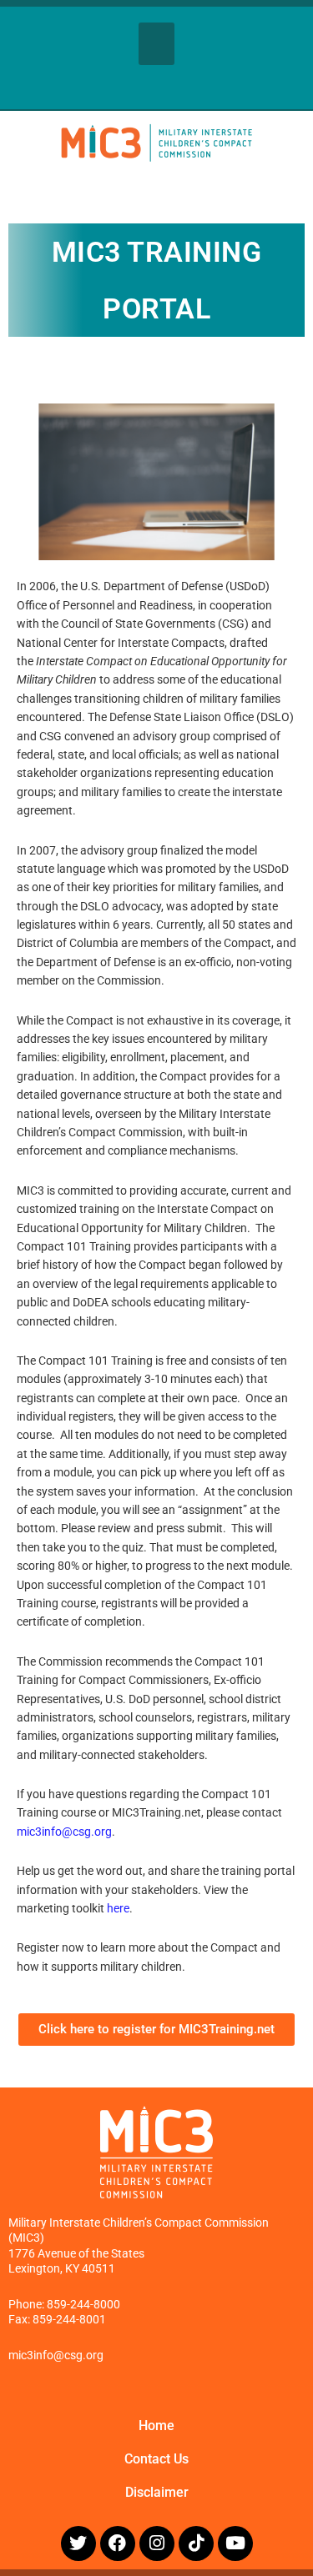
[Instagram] (157, 2543)
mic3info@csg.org (64, 1832)
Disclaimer (157, 2492)
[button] (156, 44)
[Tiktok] (196, 2543)
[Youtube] (235, 2543)
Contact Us (156, 2459)
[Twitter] (78, 2543)
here (118, 1908)
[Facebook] (118, 2543)
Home (156, 2426)
